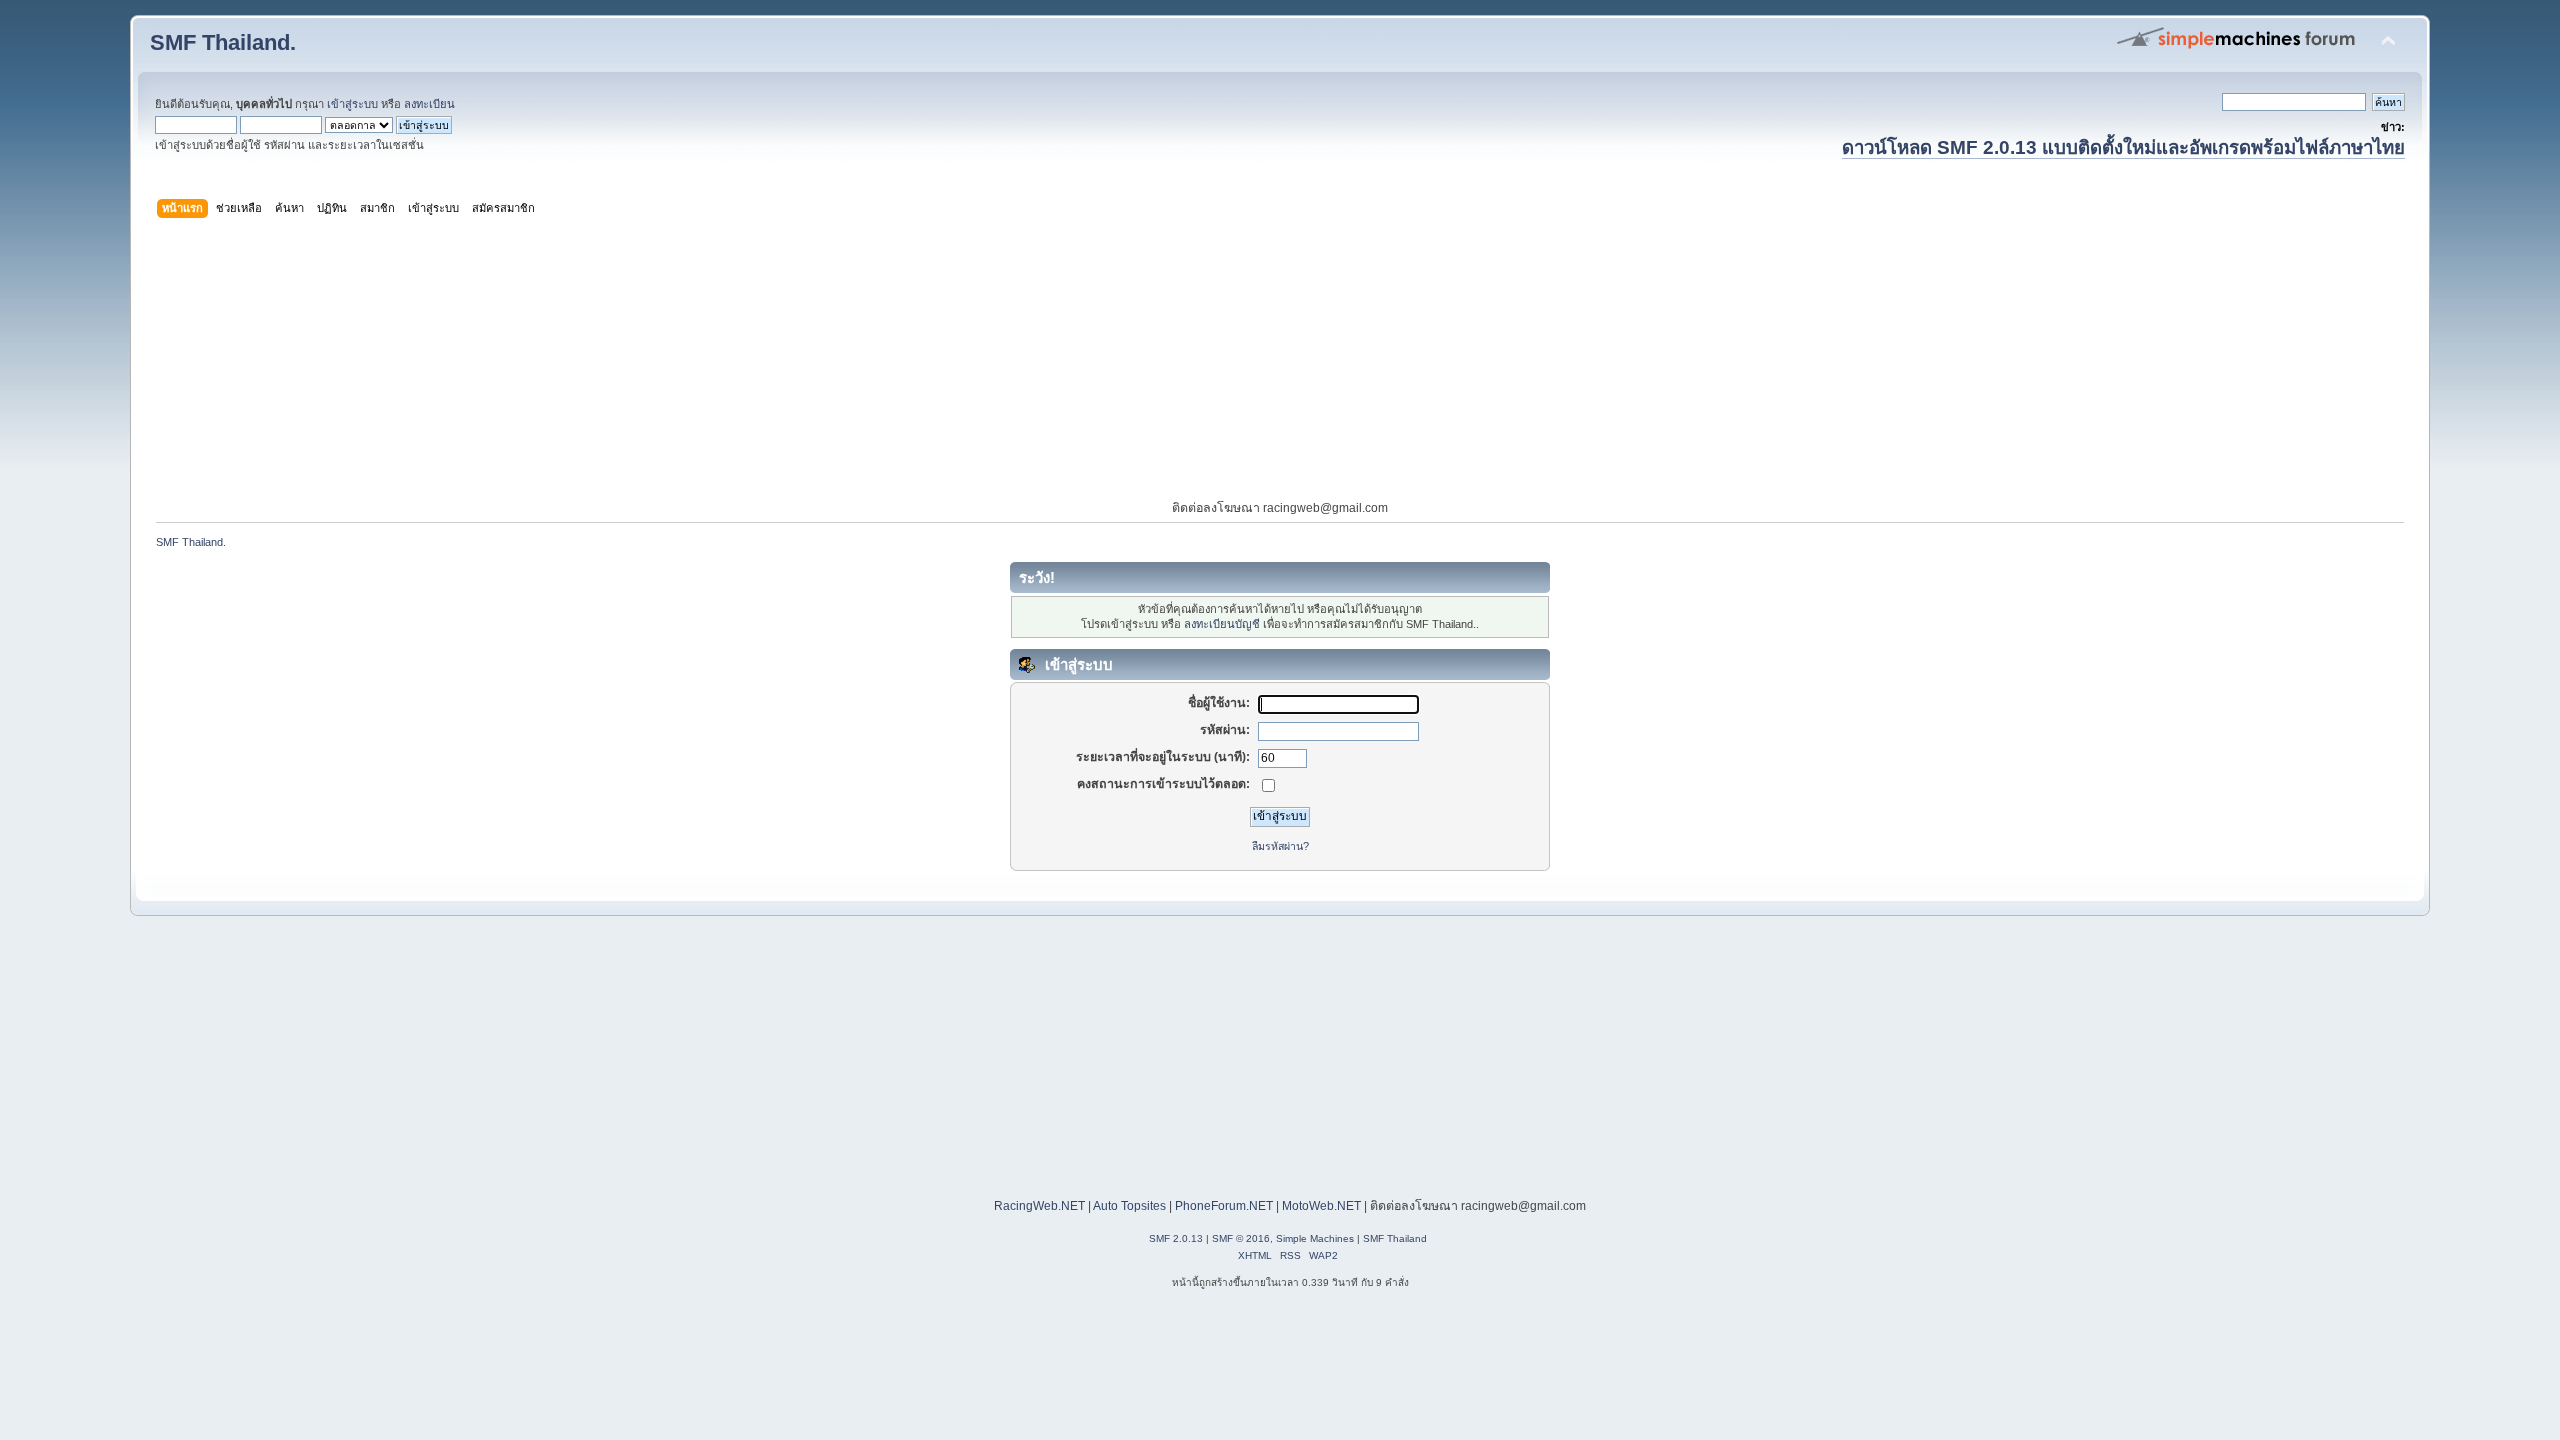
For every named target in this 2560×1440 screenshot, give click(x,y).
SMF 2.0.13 (1176, 1238)
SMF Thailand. (223, 42)
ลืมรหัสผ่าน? (1280, 846)
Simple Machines (1315, 1238)
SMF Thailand (1395, 1238)
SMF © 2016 (1241, 1238)
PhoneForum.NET (1224, 1206)
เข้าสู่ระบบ (352, 104)
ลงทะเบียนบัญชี (1222, 624)
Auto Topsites (1129, 1206)
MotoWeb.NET (1321, 1206)
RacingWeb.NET (1039, 1206)
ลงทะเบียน (429, 104)
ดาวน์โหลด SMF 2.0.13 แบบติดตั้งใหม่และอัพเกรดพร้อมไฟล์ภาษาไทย (2123, 147)
